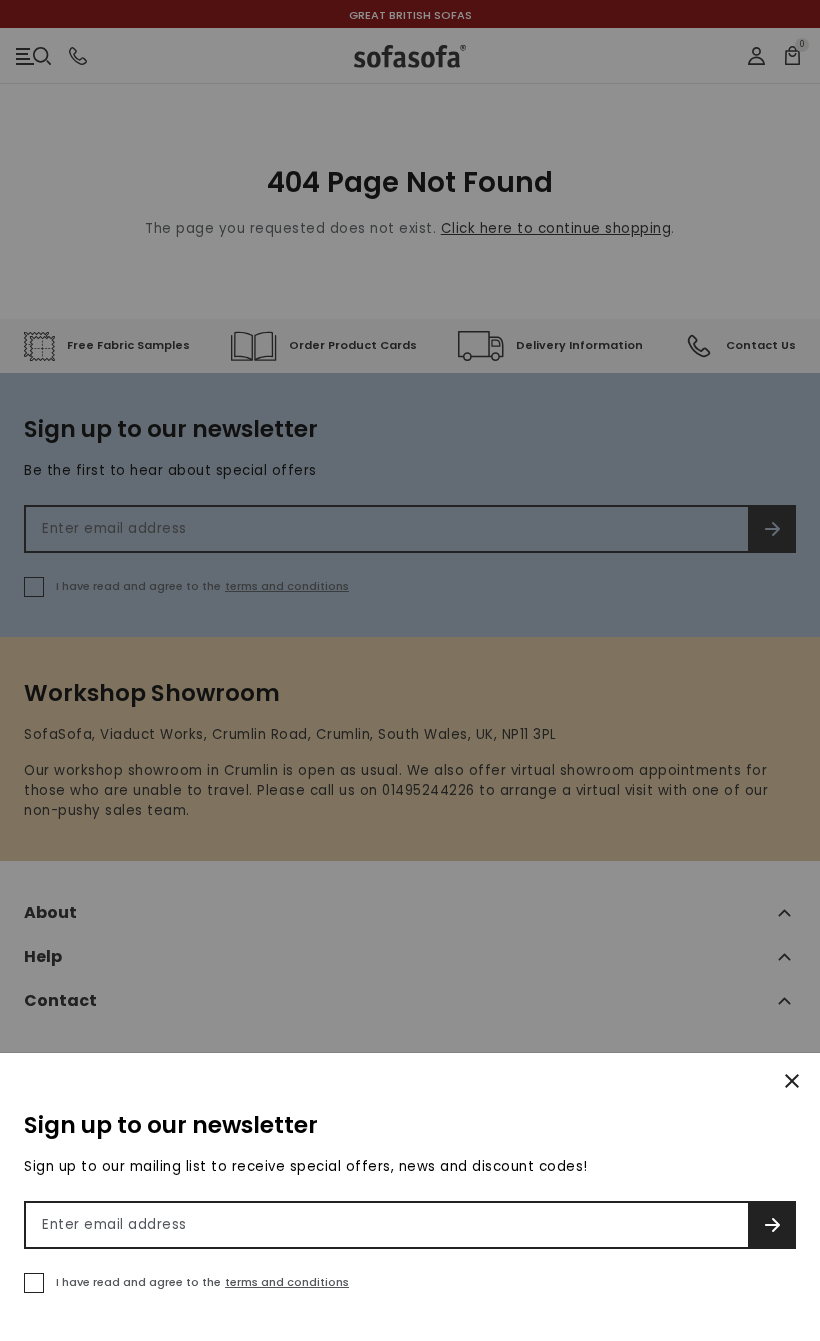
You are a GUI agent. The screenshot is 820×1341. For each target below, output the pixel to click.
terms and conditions (287, 1282)
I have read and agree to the (202, 1282)
